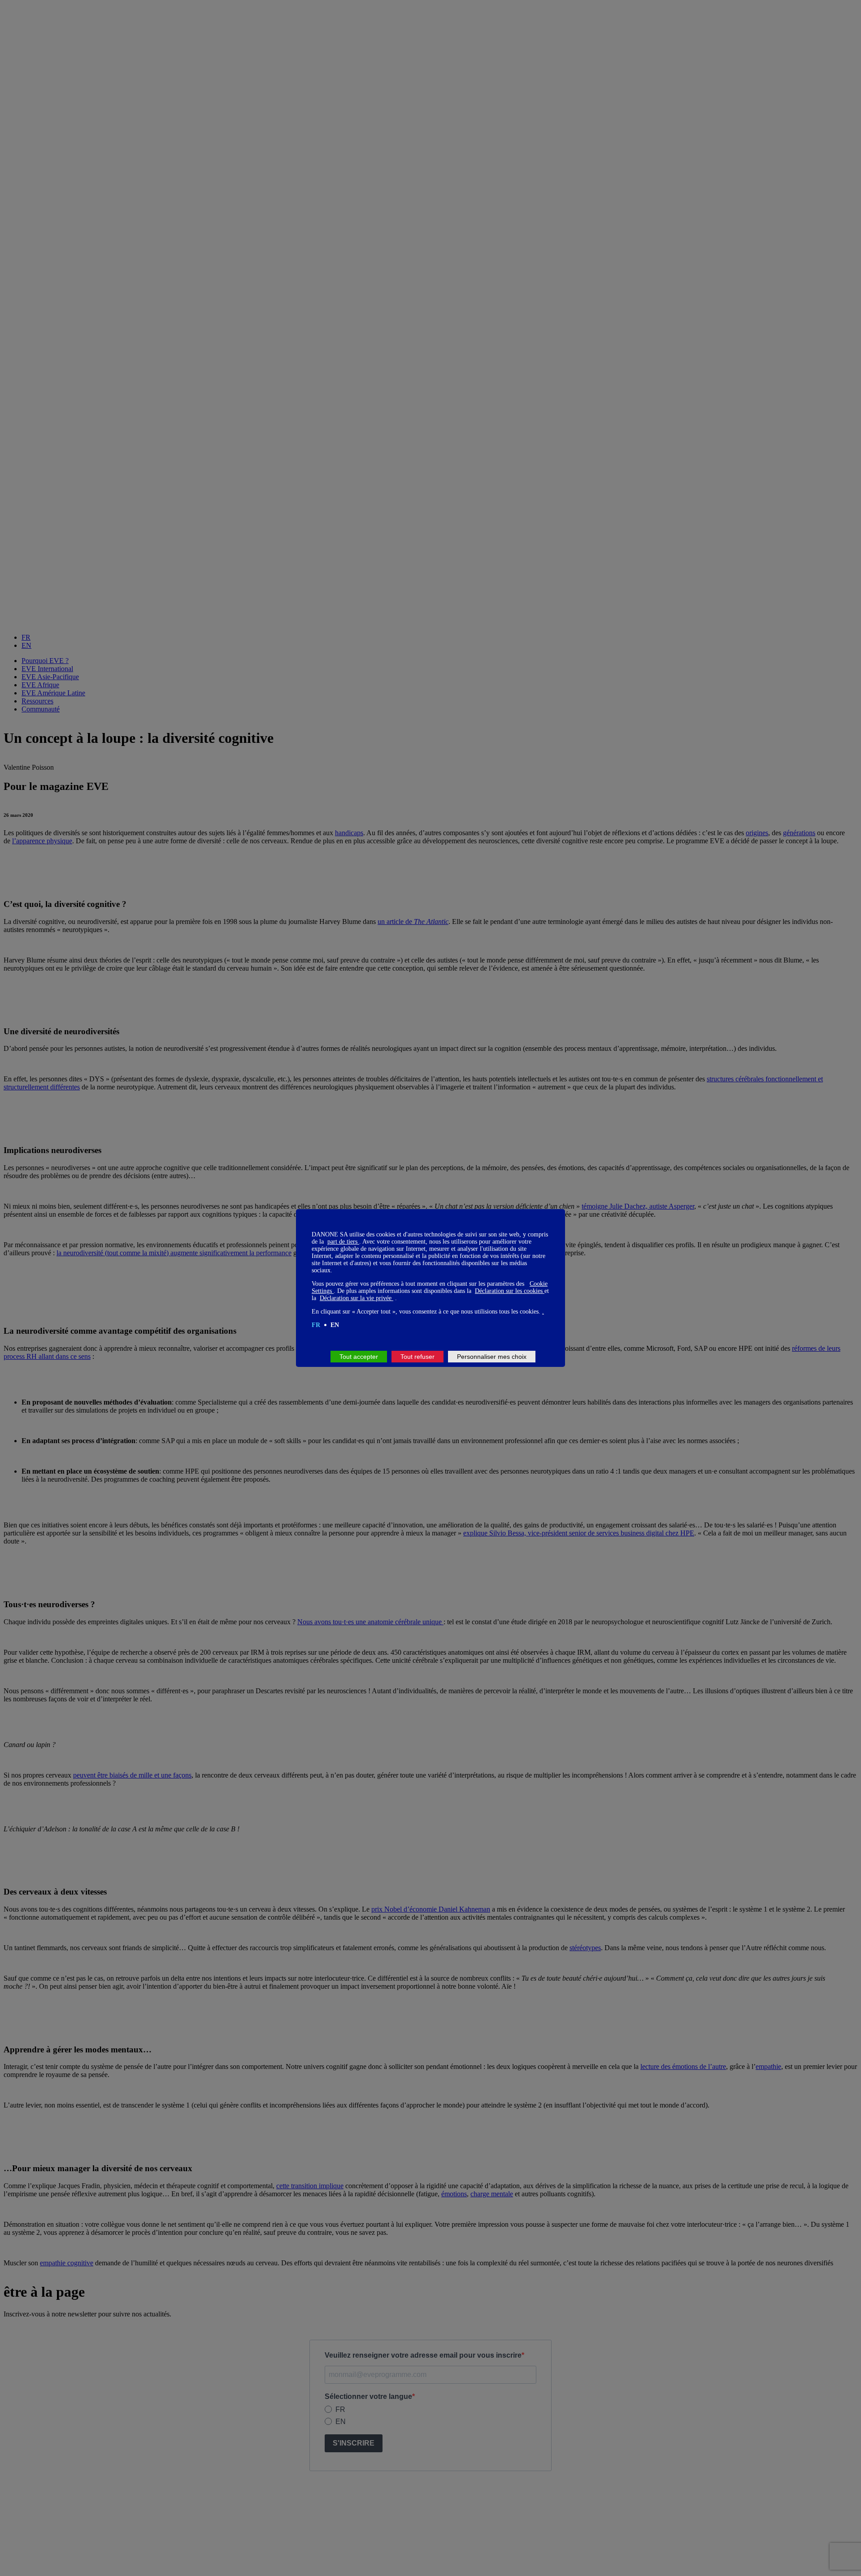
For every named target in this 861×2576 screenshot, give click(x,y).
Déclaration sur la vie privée (357, 1298)
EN (335, 1325)
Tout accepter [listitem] (359, 1357)
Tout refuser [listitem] (417, 1357)
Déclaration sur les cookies (510, 1291)
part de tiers (343, 1242)
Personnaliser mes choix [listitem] (492, 1357)
